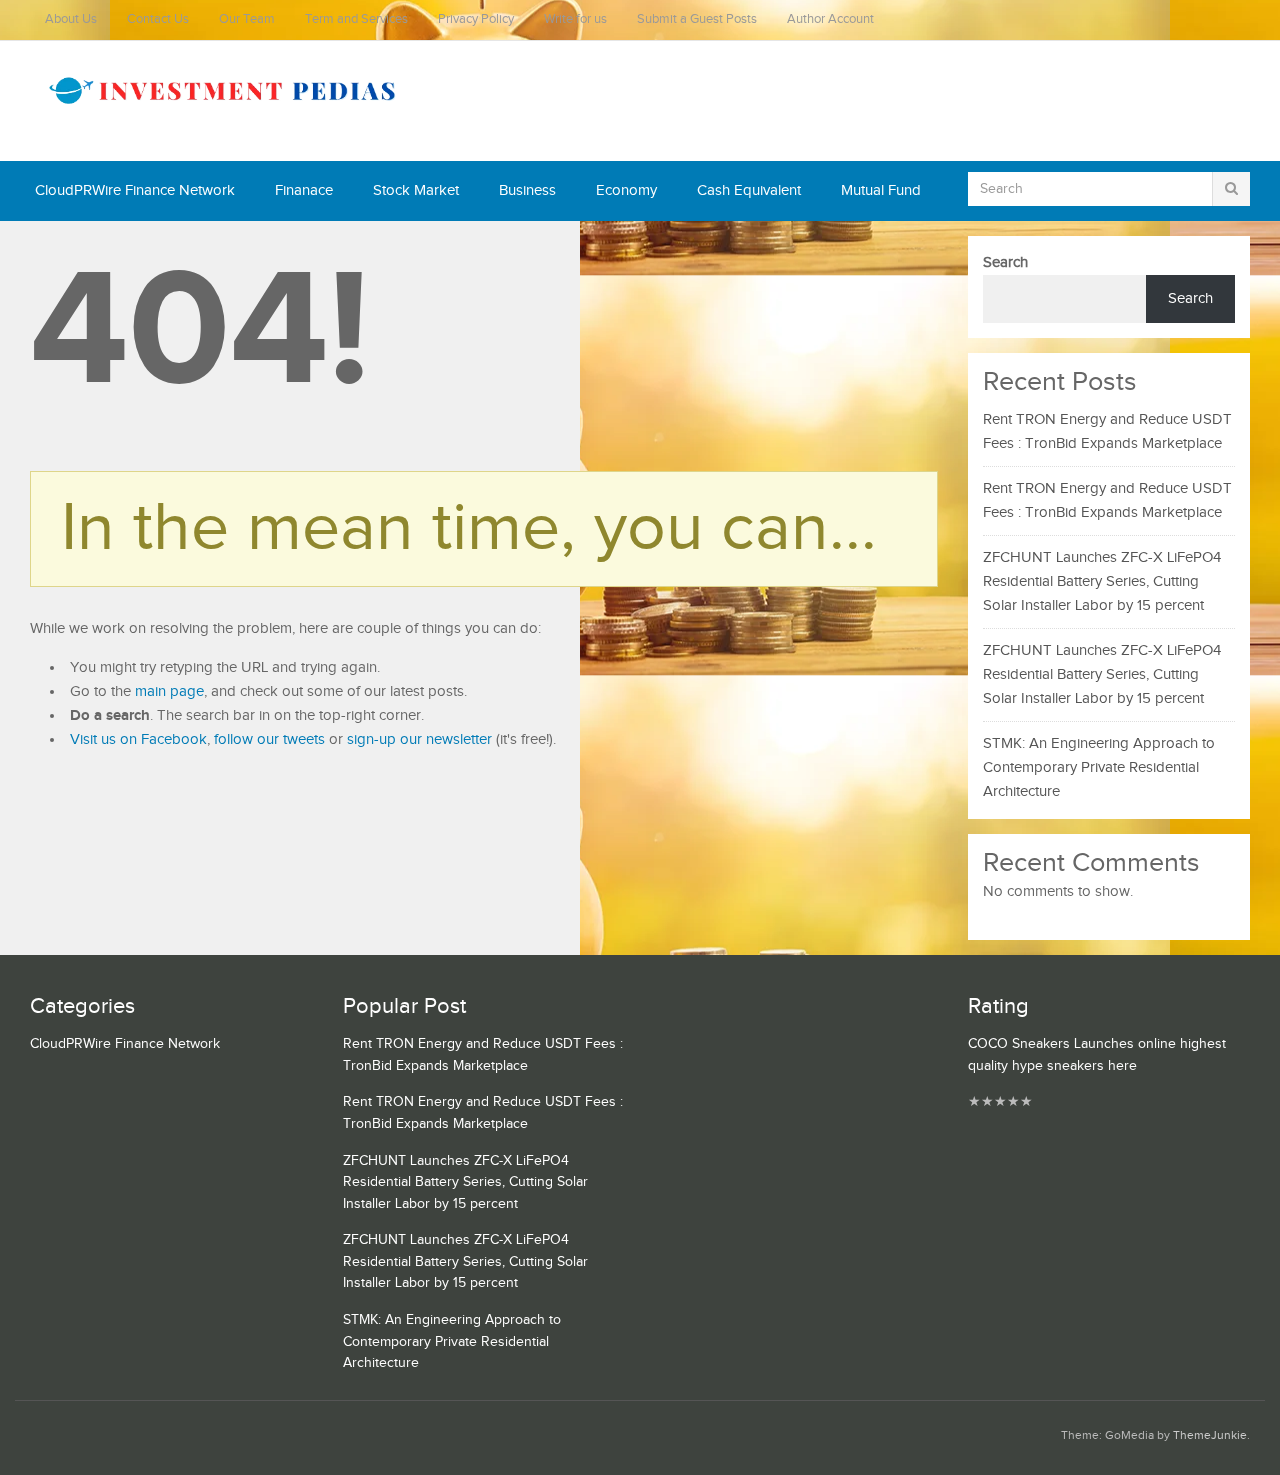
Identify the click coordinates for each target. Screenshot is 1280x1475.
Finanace (304, 190)
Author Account (830, 19)
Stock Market (416, 190)
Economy (626, 190)
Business (527, 190)
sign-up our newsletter (419, 739)
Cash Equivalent (749, 190)
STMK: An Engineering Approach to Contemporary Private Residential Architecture (1099, 767)
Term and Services (356, 19)
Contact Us (158, 19)
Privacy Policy (476, 19)
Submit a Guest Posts (697, 19)
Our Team (247, 19)
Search (1005, 262)
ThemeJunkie (1210, 1435)
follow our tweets (269, 739)
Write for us (575, 19)
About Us (71, 19)
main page (169, 691)
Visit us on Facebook (138, 739)
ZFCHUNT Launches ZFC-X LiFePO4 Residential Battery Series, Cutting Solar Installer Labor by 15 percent (1102, 581)
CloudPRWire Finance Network (135, 190)
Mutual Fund (881, 190)
